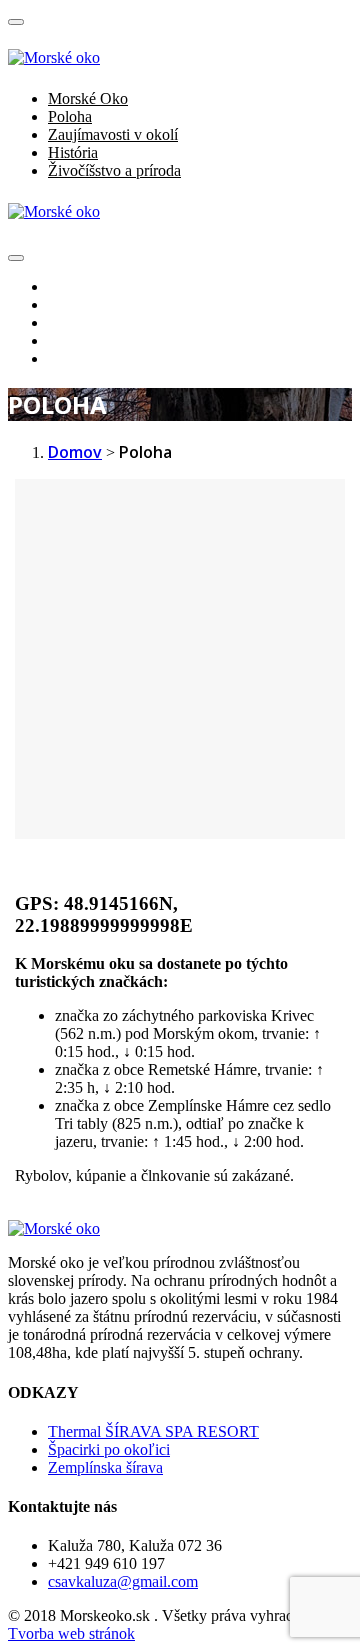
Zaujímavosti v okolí (113, 134)
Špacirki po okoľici (109, 1449)
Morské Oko (88, 98)
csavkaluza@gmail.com (123, 1581)
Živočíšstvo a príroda (114, 170)
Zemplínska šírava (105, 1467)
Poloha (70, 116)
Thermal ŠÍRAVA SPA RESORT (153, 1431)
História (73, 152)
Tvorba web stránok (71, 1633)
